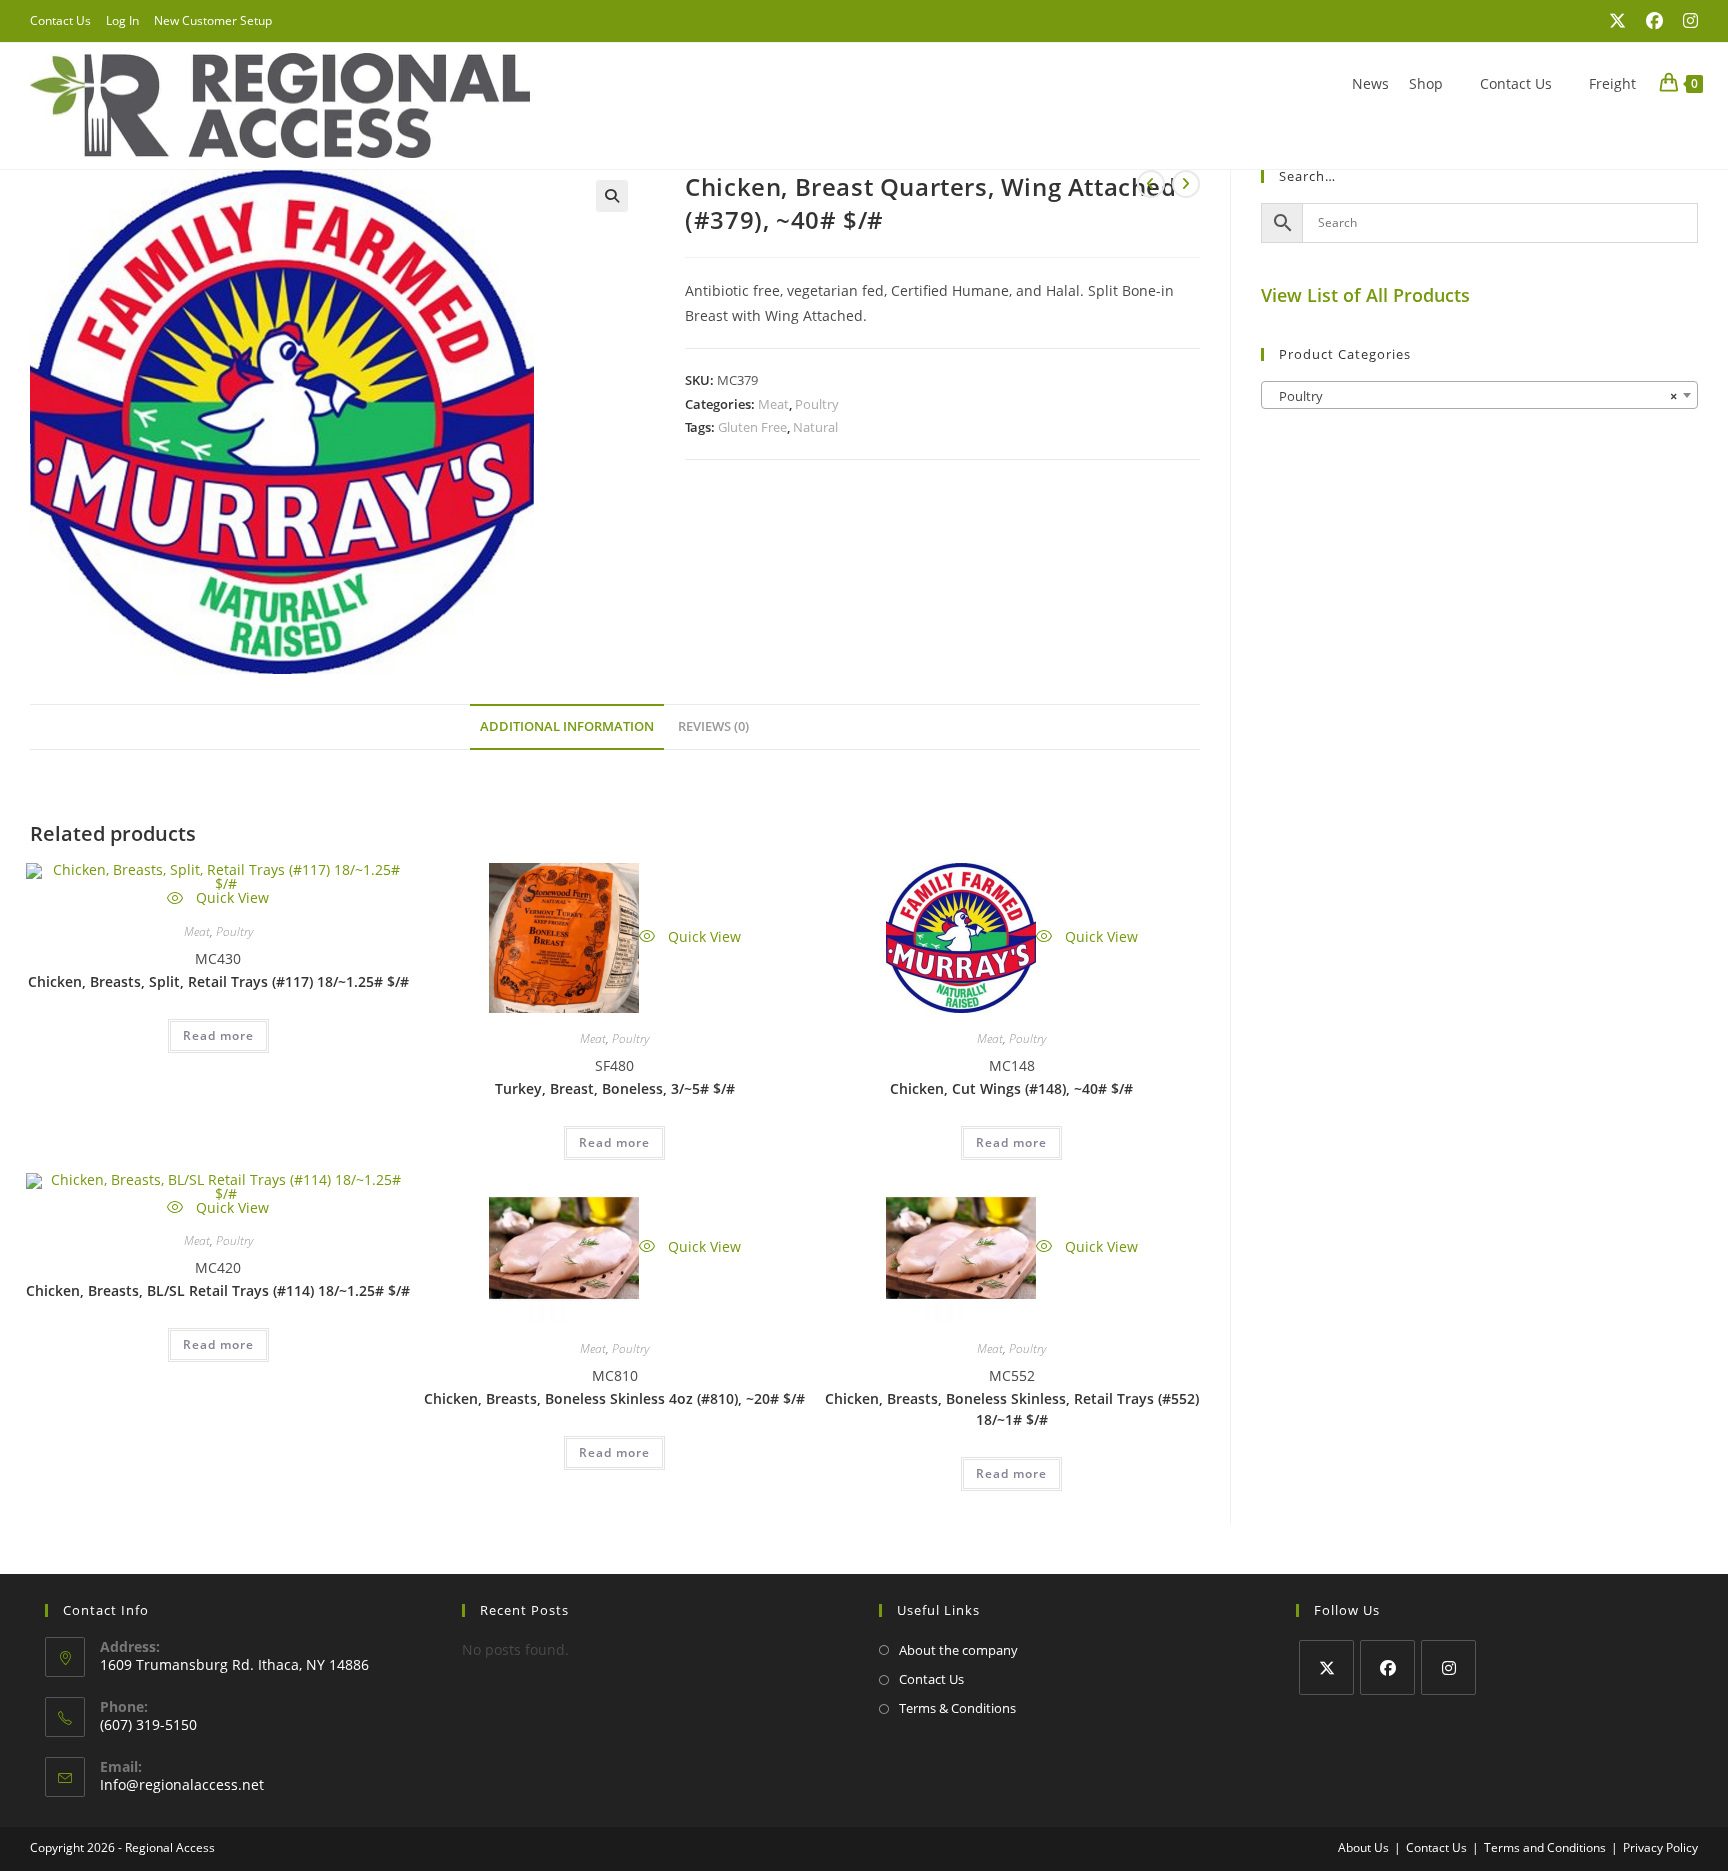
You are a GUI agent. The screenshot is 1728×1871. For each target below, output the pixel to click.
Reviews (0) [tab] (713, 726)
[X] (1326, 1667)
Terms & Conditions (957, 1708)
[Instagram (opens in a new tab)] (1685, 21)
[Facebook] (1387, 1667)
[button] (612, 196)
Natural (815, 427)
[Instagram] (1448, 1667)
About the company (958, 1650)
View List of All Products (1365, 295)
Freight (1612, 83)
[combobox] (1479, 395)
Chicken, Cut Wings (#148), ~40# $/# (1011, 1088)
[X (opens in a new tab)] (1617, 21)
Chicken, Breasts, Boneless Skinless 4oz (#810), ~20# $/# (614, 1398)
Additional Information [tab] (567, 726)
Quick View (230, 897)
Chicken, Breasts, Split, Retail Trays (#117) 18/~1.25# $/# (218, 981)
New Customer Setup (213, 20)
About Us (1363, 1847)
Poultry (817, 404)
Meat (773, 404)
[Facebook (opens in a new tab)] (1654, 21)
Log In (122, 20)
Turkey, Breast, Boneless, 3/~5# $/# (615, 1088)
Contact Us (60, 20)
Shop (1426, 83)
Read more (218, 1035)
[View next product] (1186, 184)
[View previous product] (1151, 184)
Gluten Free (752, 427)
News (1370, 83)
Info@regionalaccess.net (182, 1784)
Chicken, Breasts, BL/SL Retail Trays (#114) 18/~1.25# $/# (218, 1290)
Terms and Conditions (1545, 1847)
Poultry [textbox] (1473, 396)
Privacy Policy (1660, 1847)
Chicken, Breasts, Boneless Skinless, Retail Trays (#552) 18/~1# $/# (1012, 1409)
